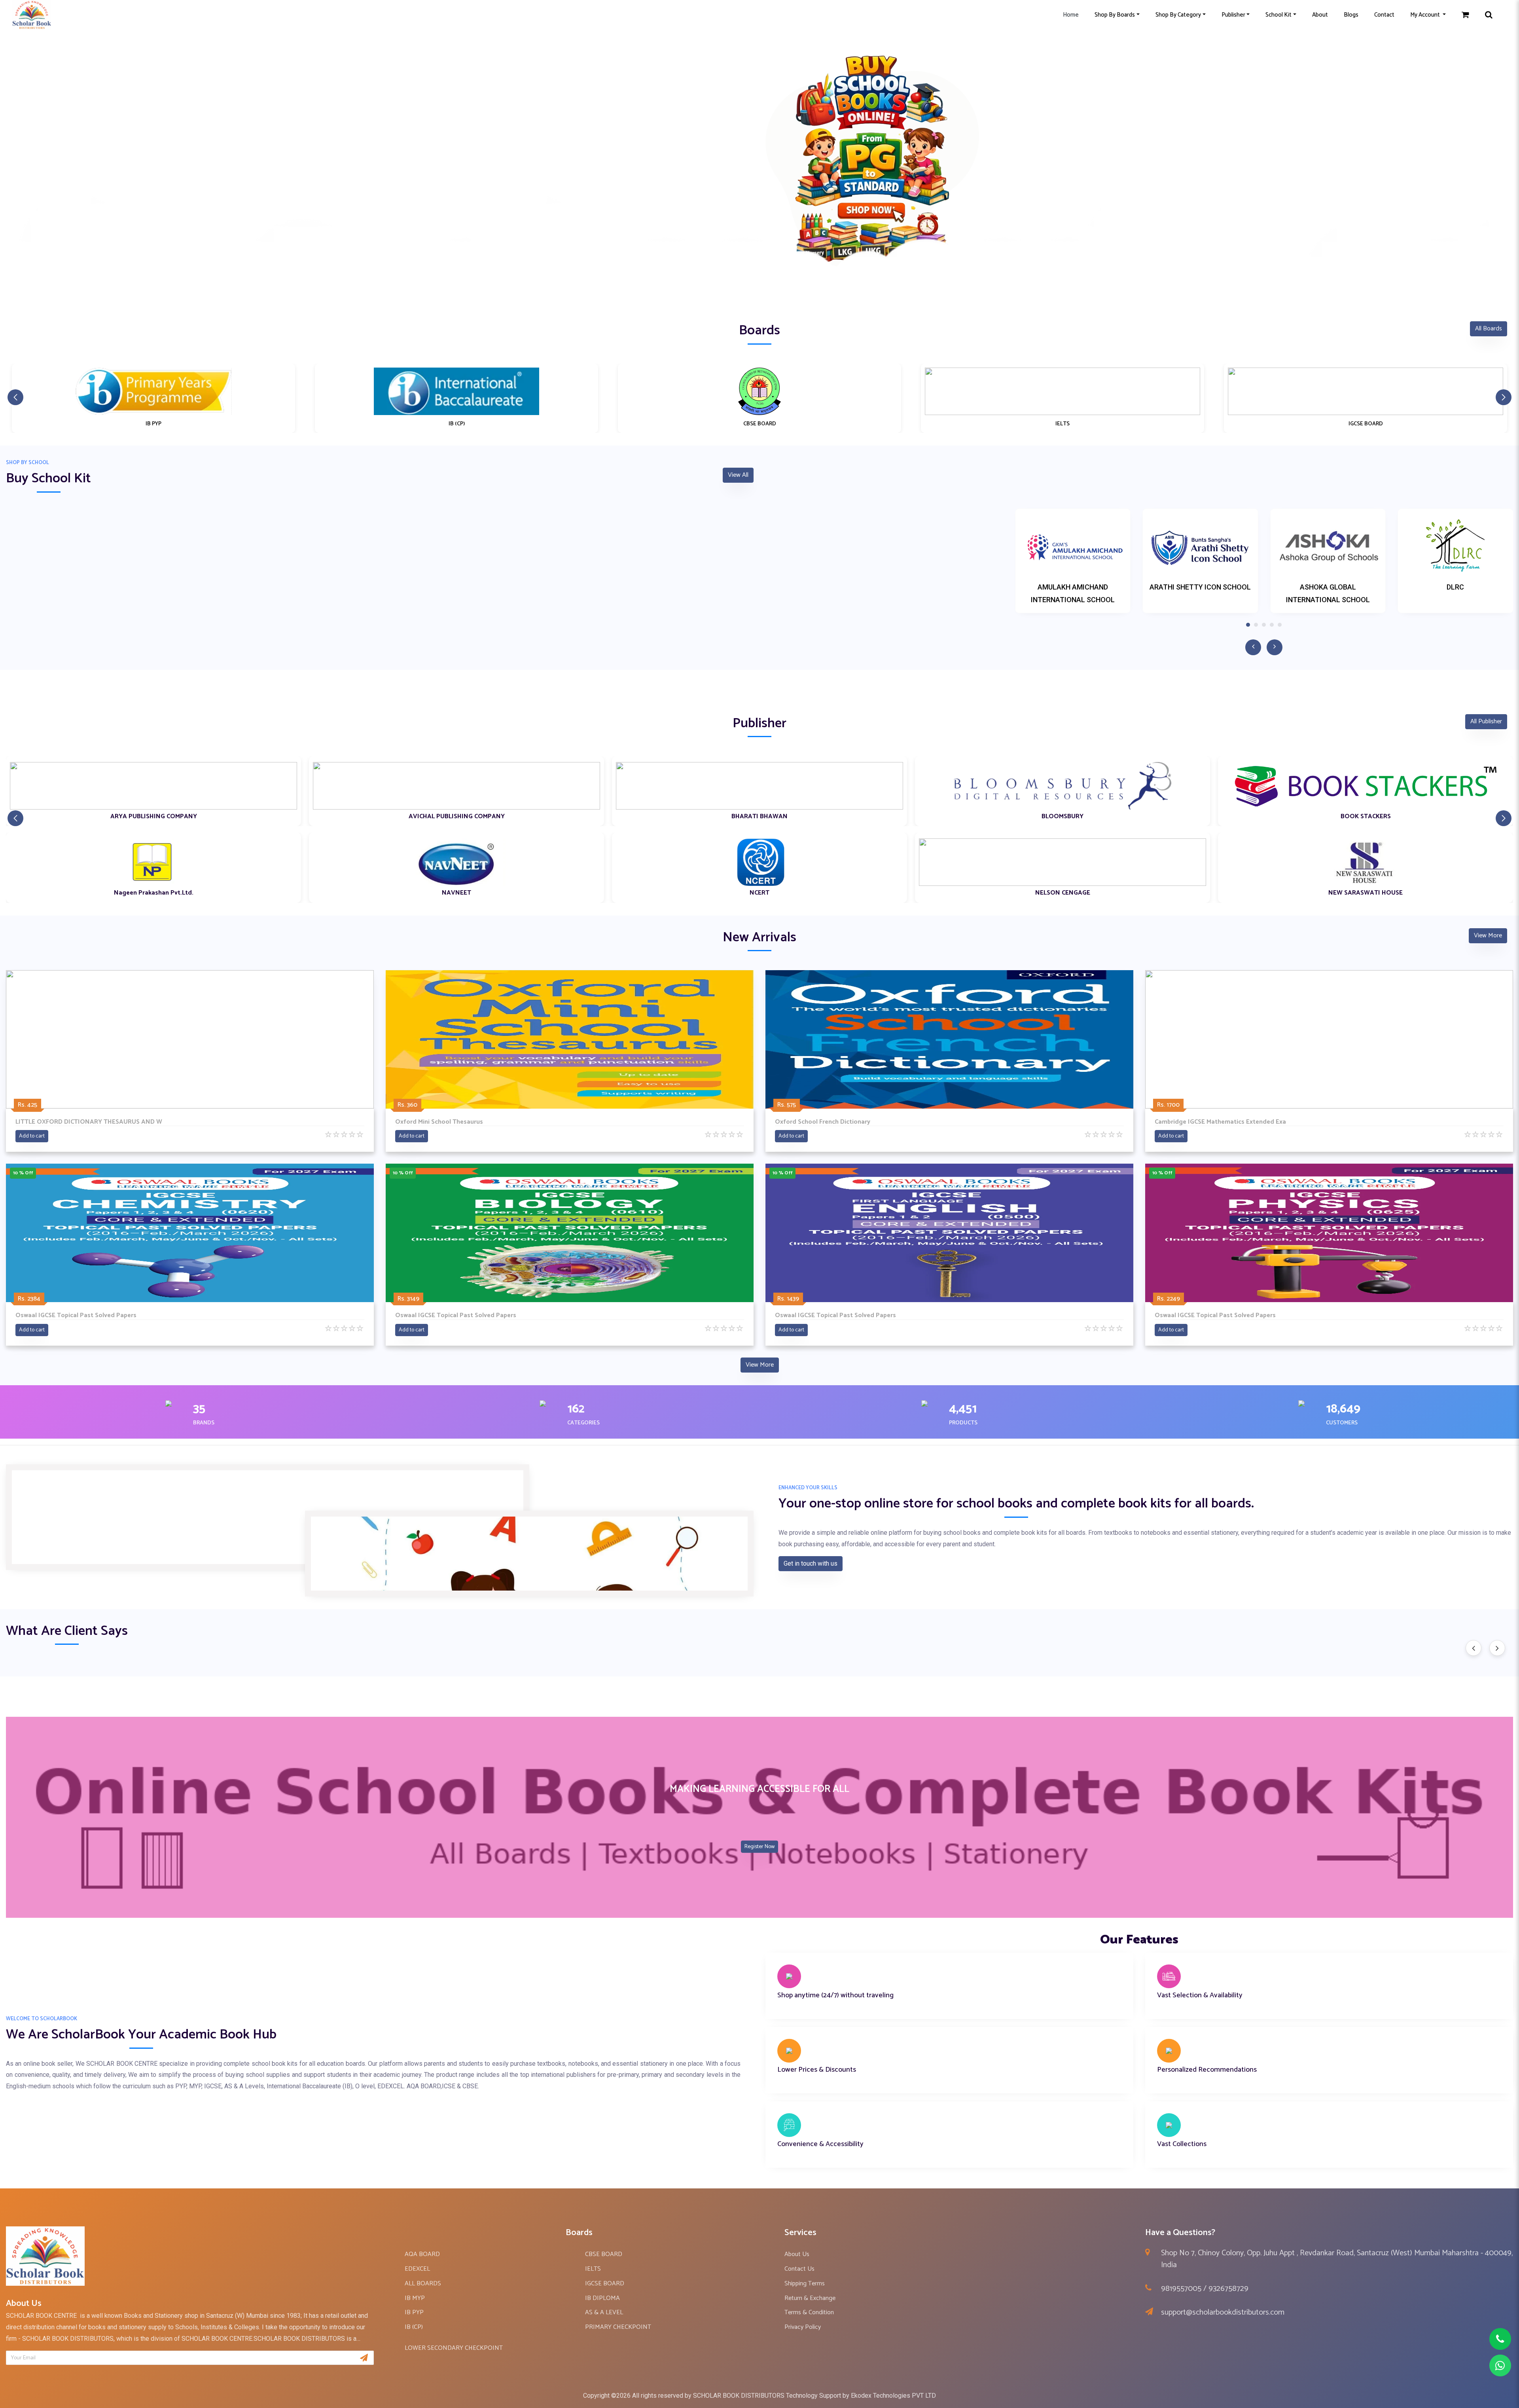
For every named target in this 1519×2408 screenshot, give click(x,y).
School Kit (1278, 15)
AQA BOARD (422, 2254)
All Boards (1489, 329)
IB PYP (414, 2312)
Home (1071, 15)
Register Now (759, 1847)
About (1320, 15)
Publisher (1233, 15)
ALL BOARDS (423, 2284)
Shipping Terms (805, 2284)
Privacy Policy (803, 2327)
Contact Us (799, 2269)
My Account (1426, 15)
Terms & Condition (809, 2312)
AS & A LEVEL (604, 2312)
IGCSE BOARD (605, 2284)
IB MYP (415, 2298)
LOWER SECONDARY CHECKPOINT (454, 2348)
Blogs (1351, 15)
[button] (759, 288)
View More (1488, 936)
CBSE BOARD (604, 2254)
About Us (797, 2254)
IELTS (593, 2269)
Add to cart (32, 1136)
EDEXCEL (417, 2269)
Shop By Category (1178, 15)
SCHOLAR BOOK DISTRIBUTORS (739, 2396)
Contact (1384, 15)
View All (738, 475)
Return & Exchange (810, 2298)
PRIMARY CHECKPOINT (618, 2327)
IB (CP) (414, 2327)
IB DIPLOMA (602, 2298)
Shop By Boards (1115, 15)
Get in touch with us (811, 1563)
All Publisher (1486, 721)
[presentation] (1474, 1648)
